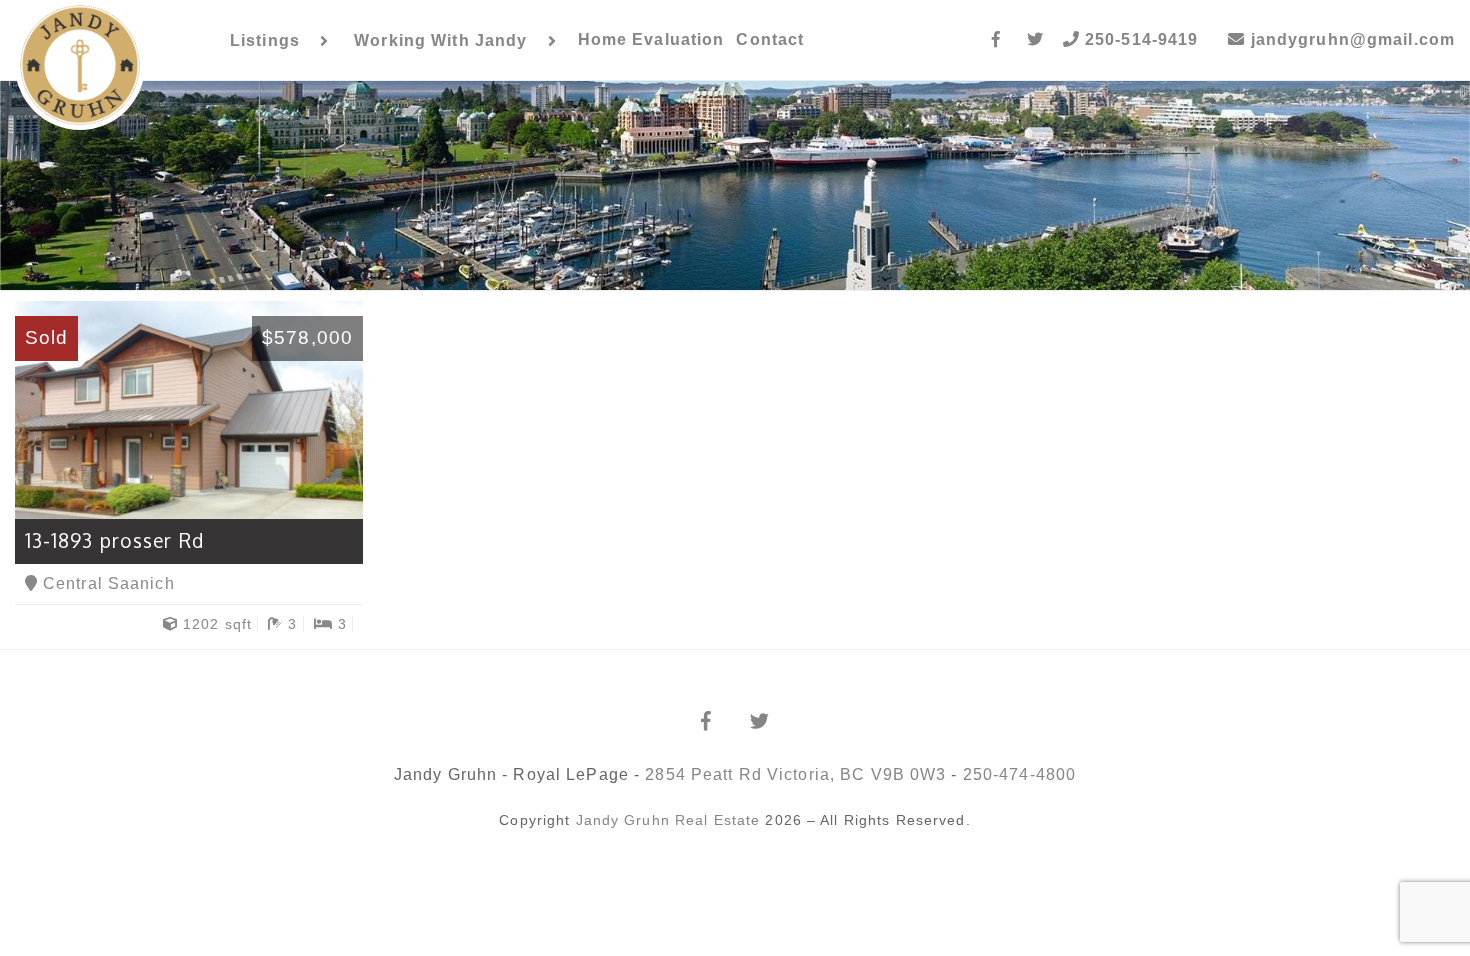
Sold (46, 337)
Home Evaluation (651, 39)
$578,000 (307, 337)
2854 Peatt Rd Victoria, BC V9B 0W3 (795, 774)
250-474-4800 (1019, 774)
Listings (265, 40)
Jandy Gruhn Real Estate (668, 820)
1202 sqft (215, 624)
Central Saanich (106, 583)
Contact (770, 39)
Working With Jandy (440, 40)
